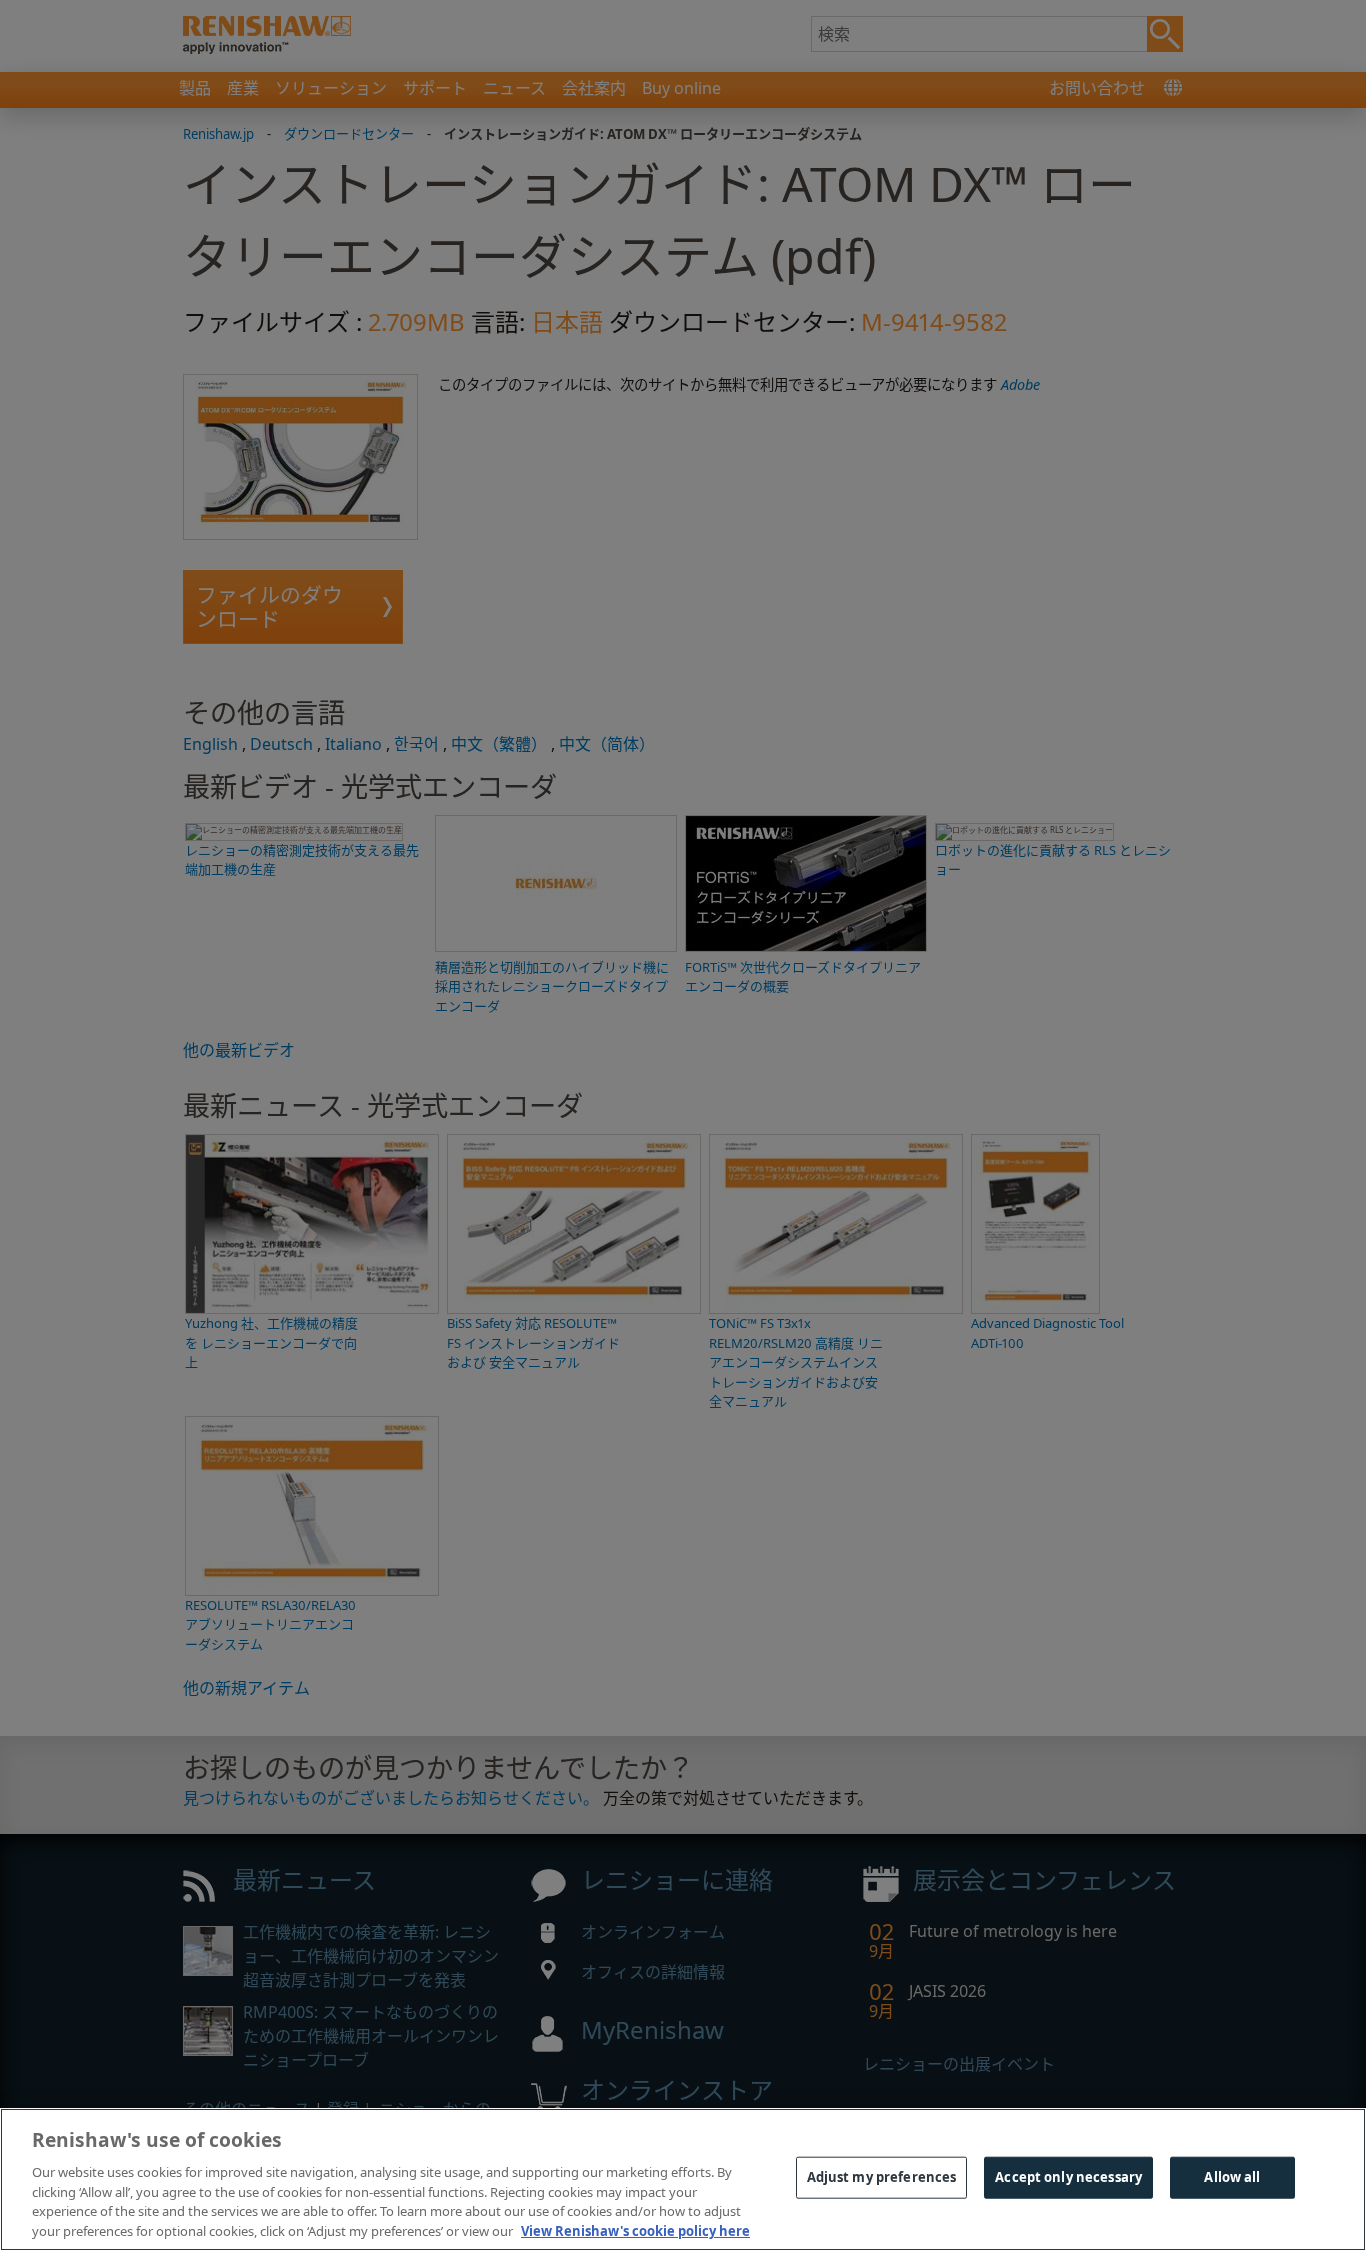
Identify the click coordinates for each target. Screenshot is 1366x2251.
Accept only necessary (1068, 2177)
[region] (683, 2179)
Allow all (1232, 2177)
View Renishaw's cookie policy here (635, 2230)
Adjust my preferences (882, 2177)
